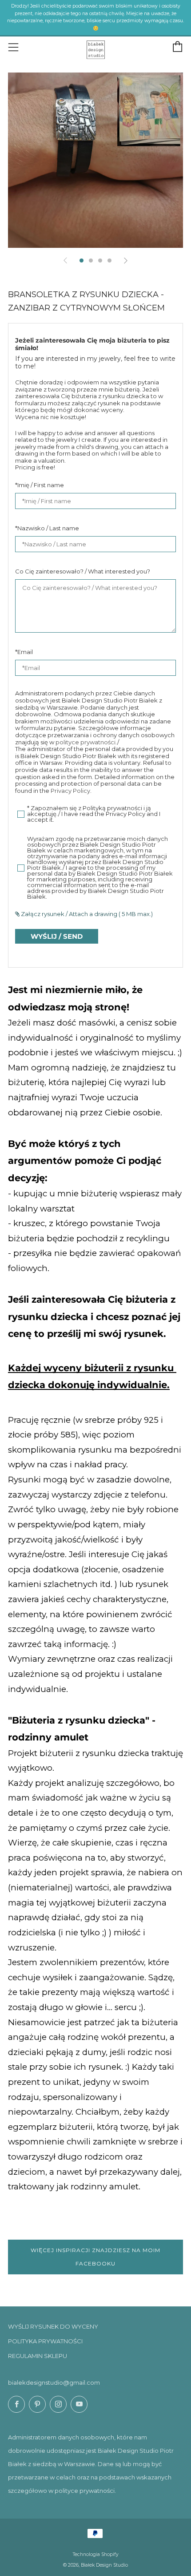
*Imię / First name (40, 485)
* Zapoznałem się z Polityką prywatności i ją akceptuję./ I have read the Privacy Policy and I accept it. (94, 814)
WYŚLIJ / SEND (57, 936)
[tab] (82, 260)
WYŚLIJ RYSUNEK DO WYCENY (53, 2326)
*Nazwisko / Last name (47, 528)
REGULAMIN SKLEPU (38, 2356)
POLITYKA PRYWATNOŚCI (45, 2341)
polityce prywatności (86, 742)
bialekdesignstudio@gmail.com (54, 2382)
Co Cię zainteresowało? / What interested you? (83, 571)
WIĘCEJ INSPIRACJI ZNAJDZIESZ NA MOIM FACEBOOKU (95, 2257)
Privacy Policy (70, 791)
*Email (24, 652)
